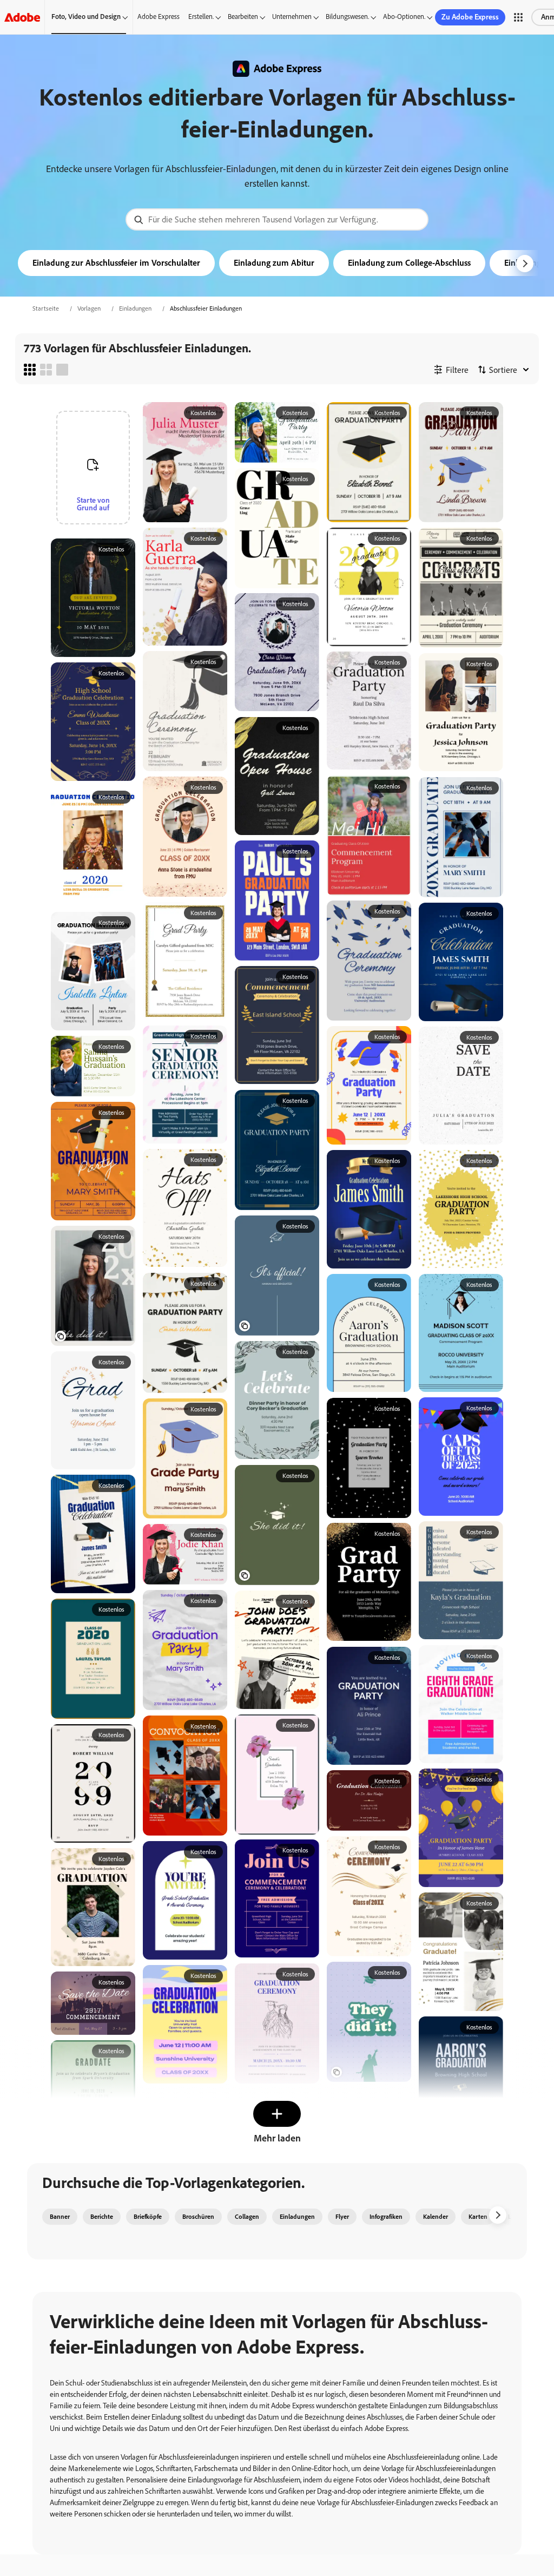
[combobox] (277, 219)
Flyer (342, 2217)
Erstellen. (201, 17)
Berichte (102, 2217)
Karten (478, 2217)
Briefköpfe (148, 2217)
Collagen (247, 2217)
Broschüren (198, 2217)
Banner (60, 2217)
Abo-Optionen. (404, 17)
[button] (518, 17)
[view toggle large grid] (62, 370)
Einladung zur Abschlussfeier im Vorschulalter (116, 263)
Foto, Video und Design (86, 17)
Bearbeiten (243, 17)
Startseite (46, 308)
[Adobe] (22, 17)
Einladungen (135, 308)
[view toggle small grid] (30, 370)
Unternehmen (292, 17)
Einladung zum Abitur (274, 263)
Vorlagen (89, 308)
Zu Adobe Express (470, 17)
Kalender (436, 2217)
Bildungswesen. (347, 17)
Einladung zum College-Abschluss (409, 263)
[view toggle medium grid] (46, 370)
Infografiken (386, 2217)
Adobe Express (159, 17)
